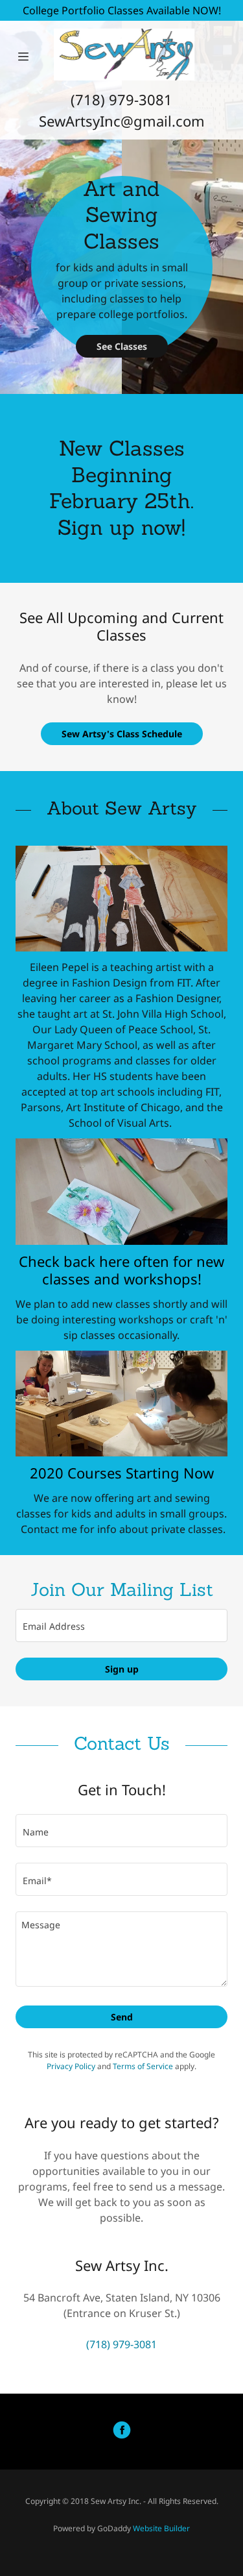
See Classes (122, 346)
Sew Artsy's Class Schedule (122, 734)
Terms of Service (143, 2066)
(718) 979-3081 (121, 99)
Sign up (122, 1669)
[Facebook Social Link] (122, 2432)
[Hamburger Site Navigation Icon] (23, 56)
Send (122, 2017)
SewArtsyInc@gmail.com (122, 121)
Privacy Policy (71, 2066)
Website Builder (161, 2528)
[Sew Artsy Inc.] (124, 55)
